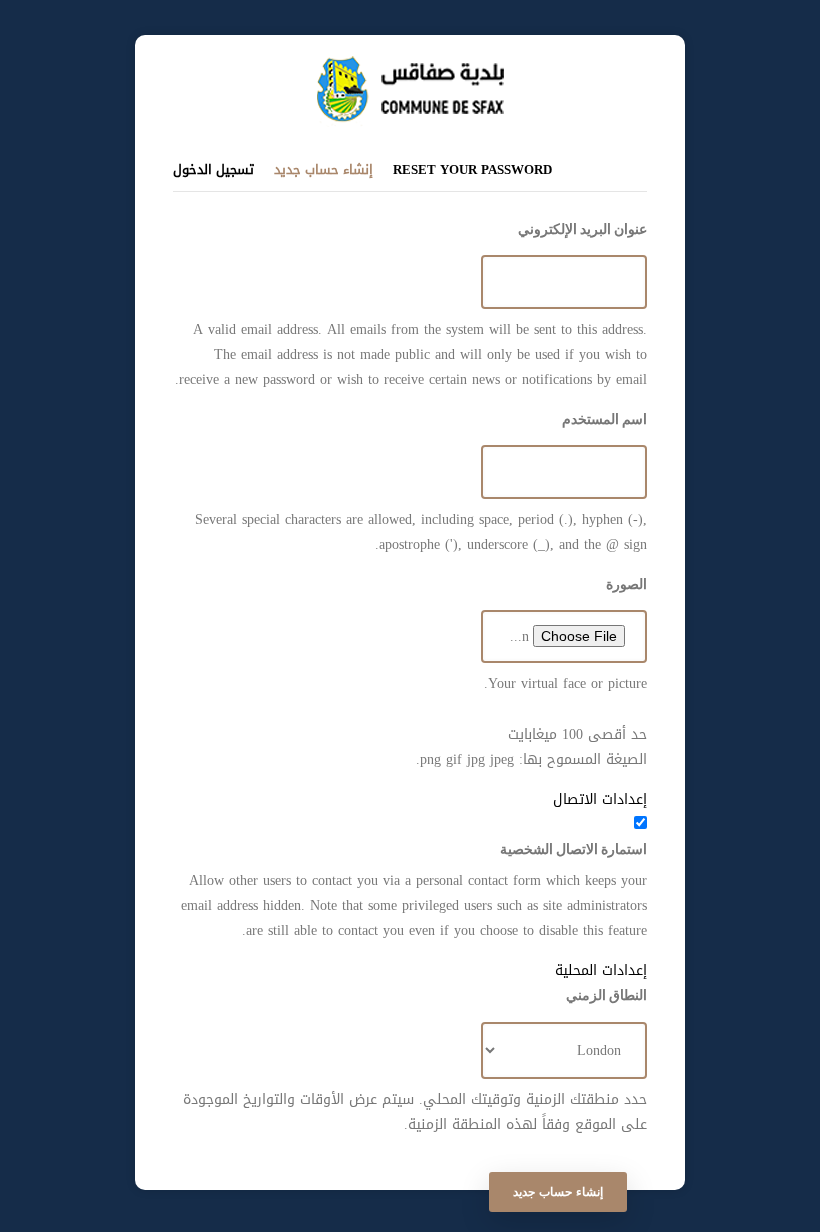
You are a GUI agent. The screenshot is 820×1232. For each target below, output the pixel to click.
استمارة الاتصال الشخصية (573, 849)
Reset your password (472, 169)
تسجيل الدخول (213, 169)
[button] (410, 799)
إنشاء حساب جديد (323, 169)
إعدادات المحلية (601, 970)
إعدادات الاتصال (600, 799)
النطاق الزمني (606, 995)
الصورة (626, 584)
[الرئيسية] (410, 65)
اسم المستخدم (604, 419)
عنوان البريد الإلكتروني (582, 229)
